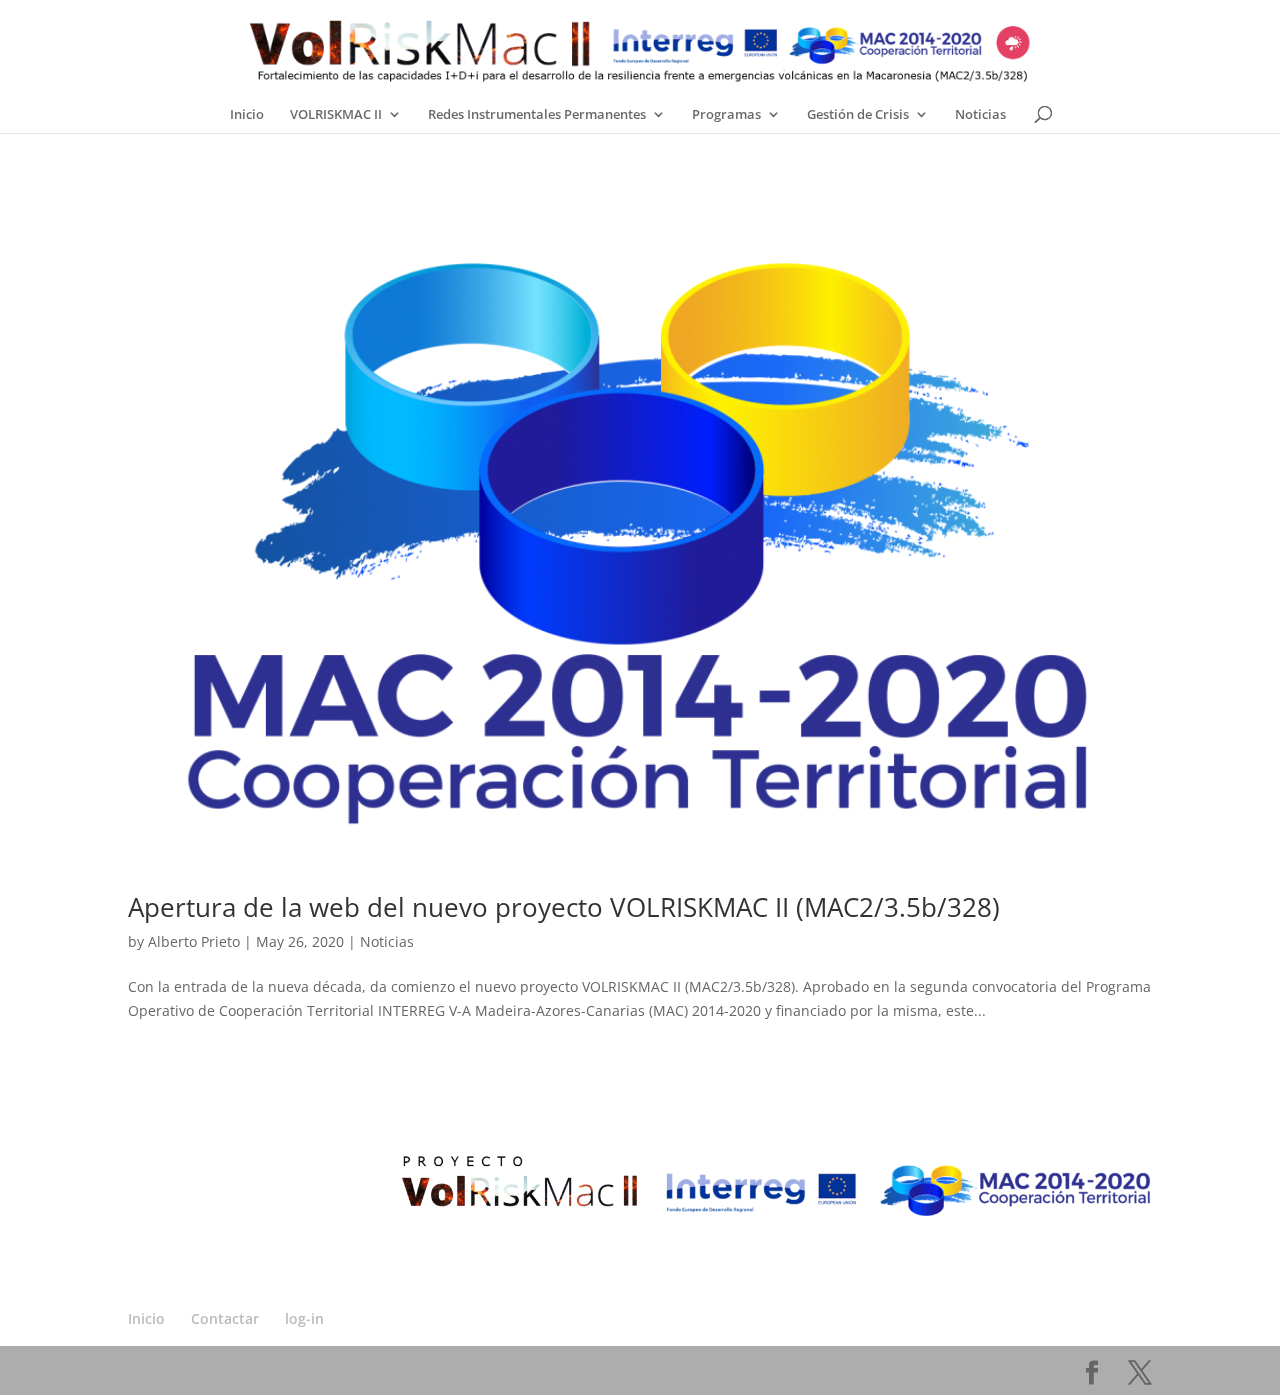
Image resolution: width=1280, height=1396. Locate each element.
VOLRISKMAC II (336, 114)
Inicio (247, 114)
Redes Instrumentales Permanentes (537, 114)
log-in (304, 1318)
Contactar (225, 1318)
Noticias (980, 114)
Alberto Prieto (194, 941)
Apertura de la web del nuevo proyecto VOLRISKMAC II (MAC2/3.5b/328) (564, 907)
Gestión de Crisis (858, 114)
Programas (726, 114)
